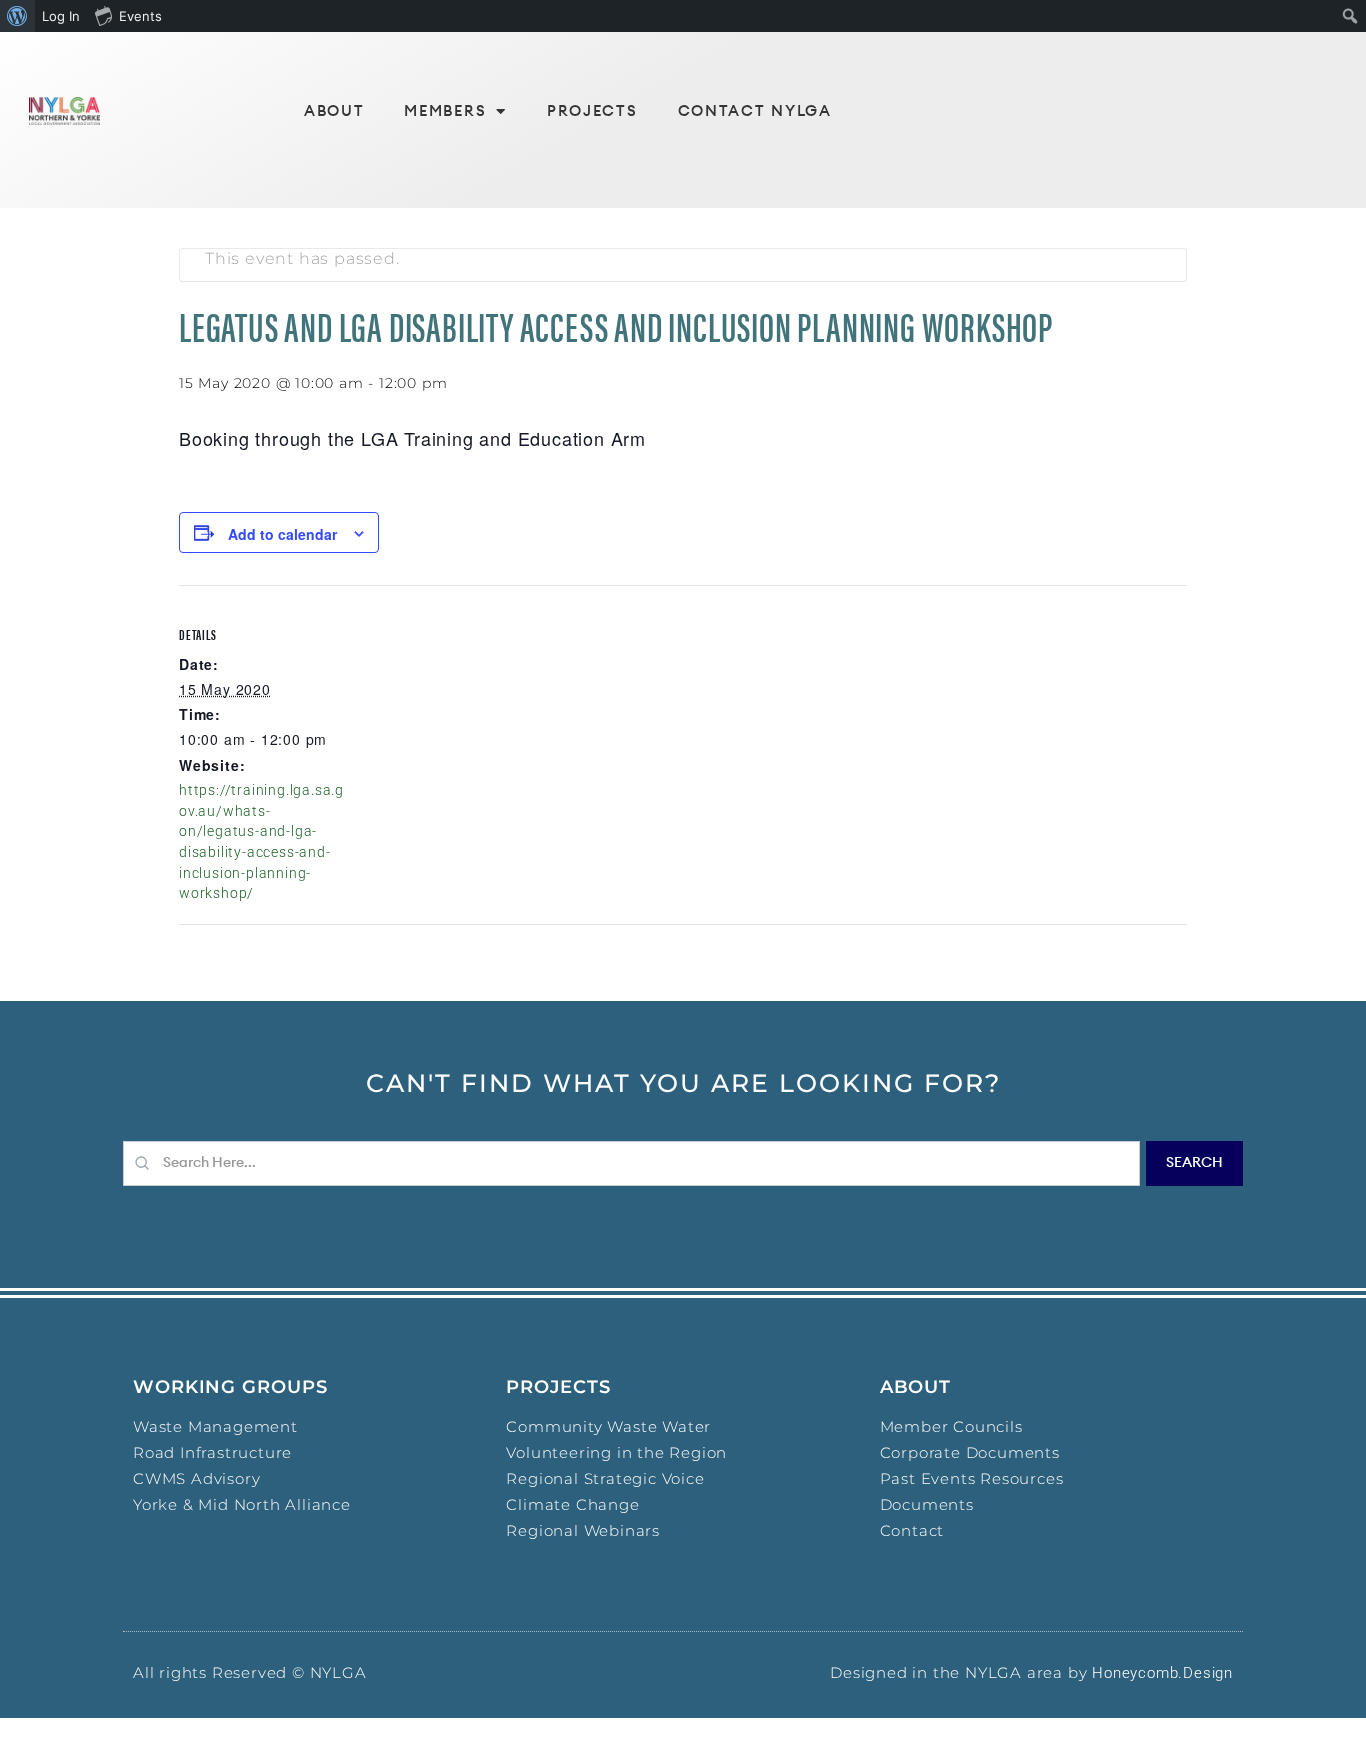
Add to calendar (282, 534)
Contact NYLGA (755, 111)
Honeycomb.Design (1162, 1673)
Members (445, 111)
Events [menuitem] (140, 16)
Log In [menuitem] (61, 16)
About (334, 111)
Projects (592, 111)
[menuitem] (17, 16)
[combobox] (631, 1163)
